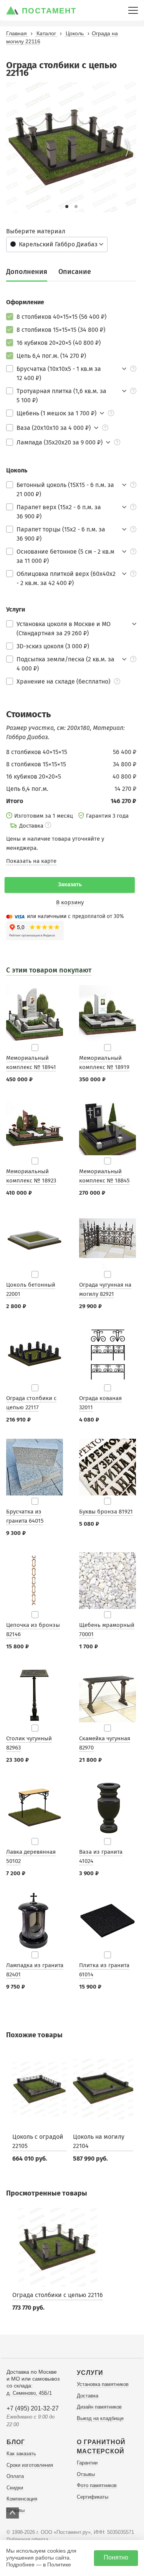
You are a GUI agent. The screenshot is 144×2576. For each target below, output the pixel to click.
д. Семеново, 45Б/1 (29, 2393)
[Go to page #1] (67, 207)
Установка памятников (103, 2384)
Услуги (90, 2373)
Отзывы (86, 2474)
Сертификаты (93, 2497)
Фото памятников (97, 2485)
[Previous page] (15, 148)
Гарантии (87, 2463)
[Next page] (127, 148)
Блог (16, 2442)
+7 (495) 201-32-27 (33, 2408)
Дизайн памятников (99, 2407)
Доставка (88, 2396)
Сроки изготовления (30, 2465)
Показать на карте (31, 861)
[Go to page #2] (76, 207)
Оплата (15, 2476)
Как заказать (21, 2454)
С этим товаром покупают (49, 970)
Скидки (15, 2488)
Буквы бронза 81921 (106, 1512)
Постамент (49, 11)
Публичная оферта (27, 2540)
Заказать (70, 884)
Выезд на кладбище (100, 2418)
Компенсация (22, 2499)
